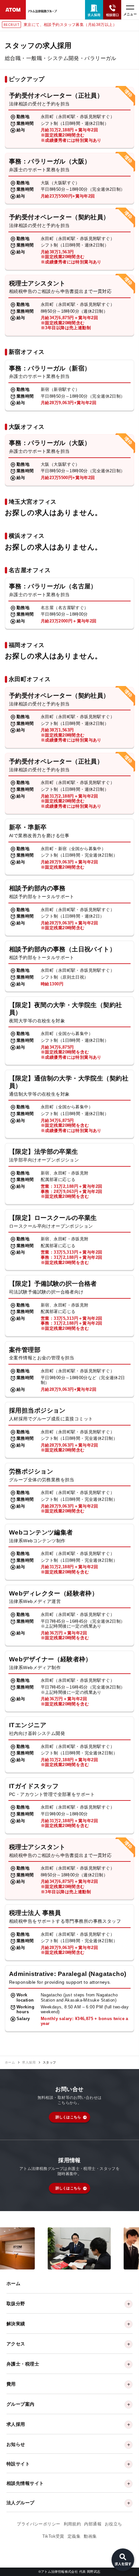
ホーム (10, 2063)
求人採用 (29, 2063)
